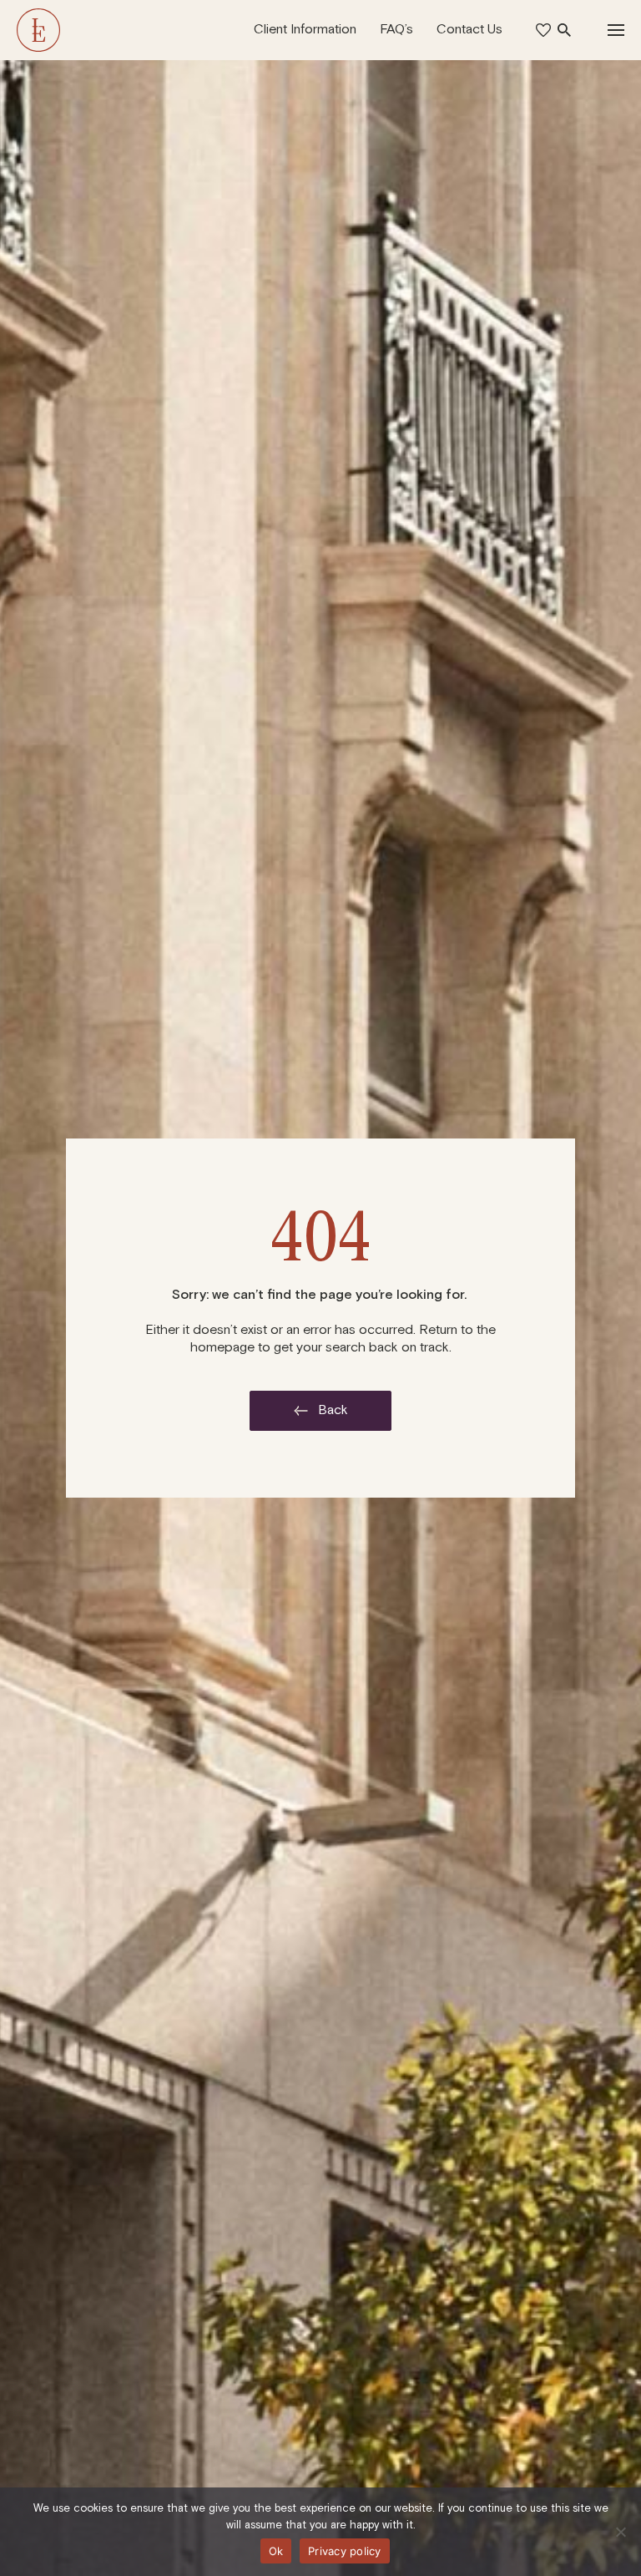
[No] (620, 2532)
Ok (276, 2551)
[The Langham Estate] (38, 30)
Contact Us (469, 29)
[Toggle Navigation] (616, 30)
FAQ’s (396, 29)
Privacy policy (345, 2551)
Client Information (305, 29)
